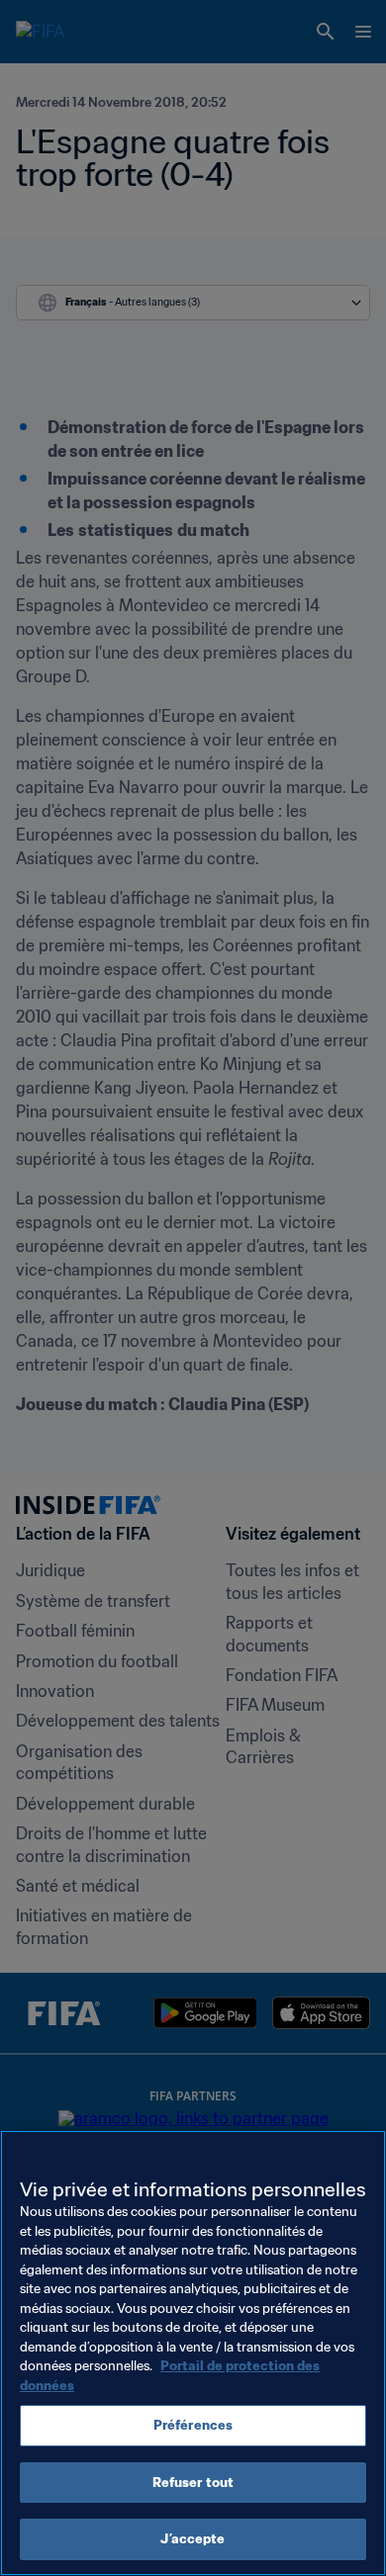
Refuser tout (193, 2483)
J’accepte (193, 2539)
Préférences (193, 2425)
